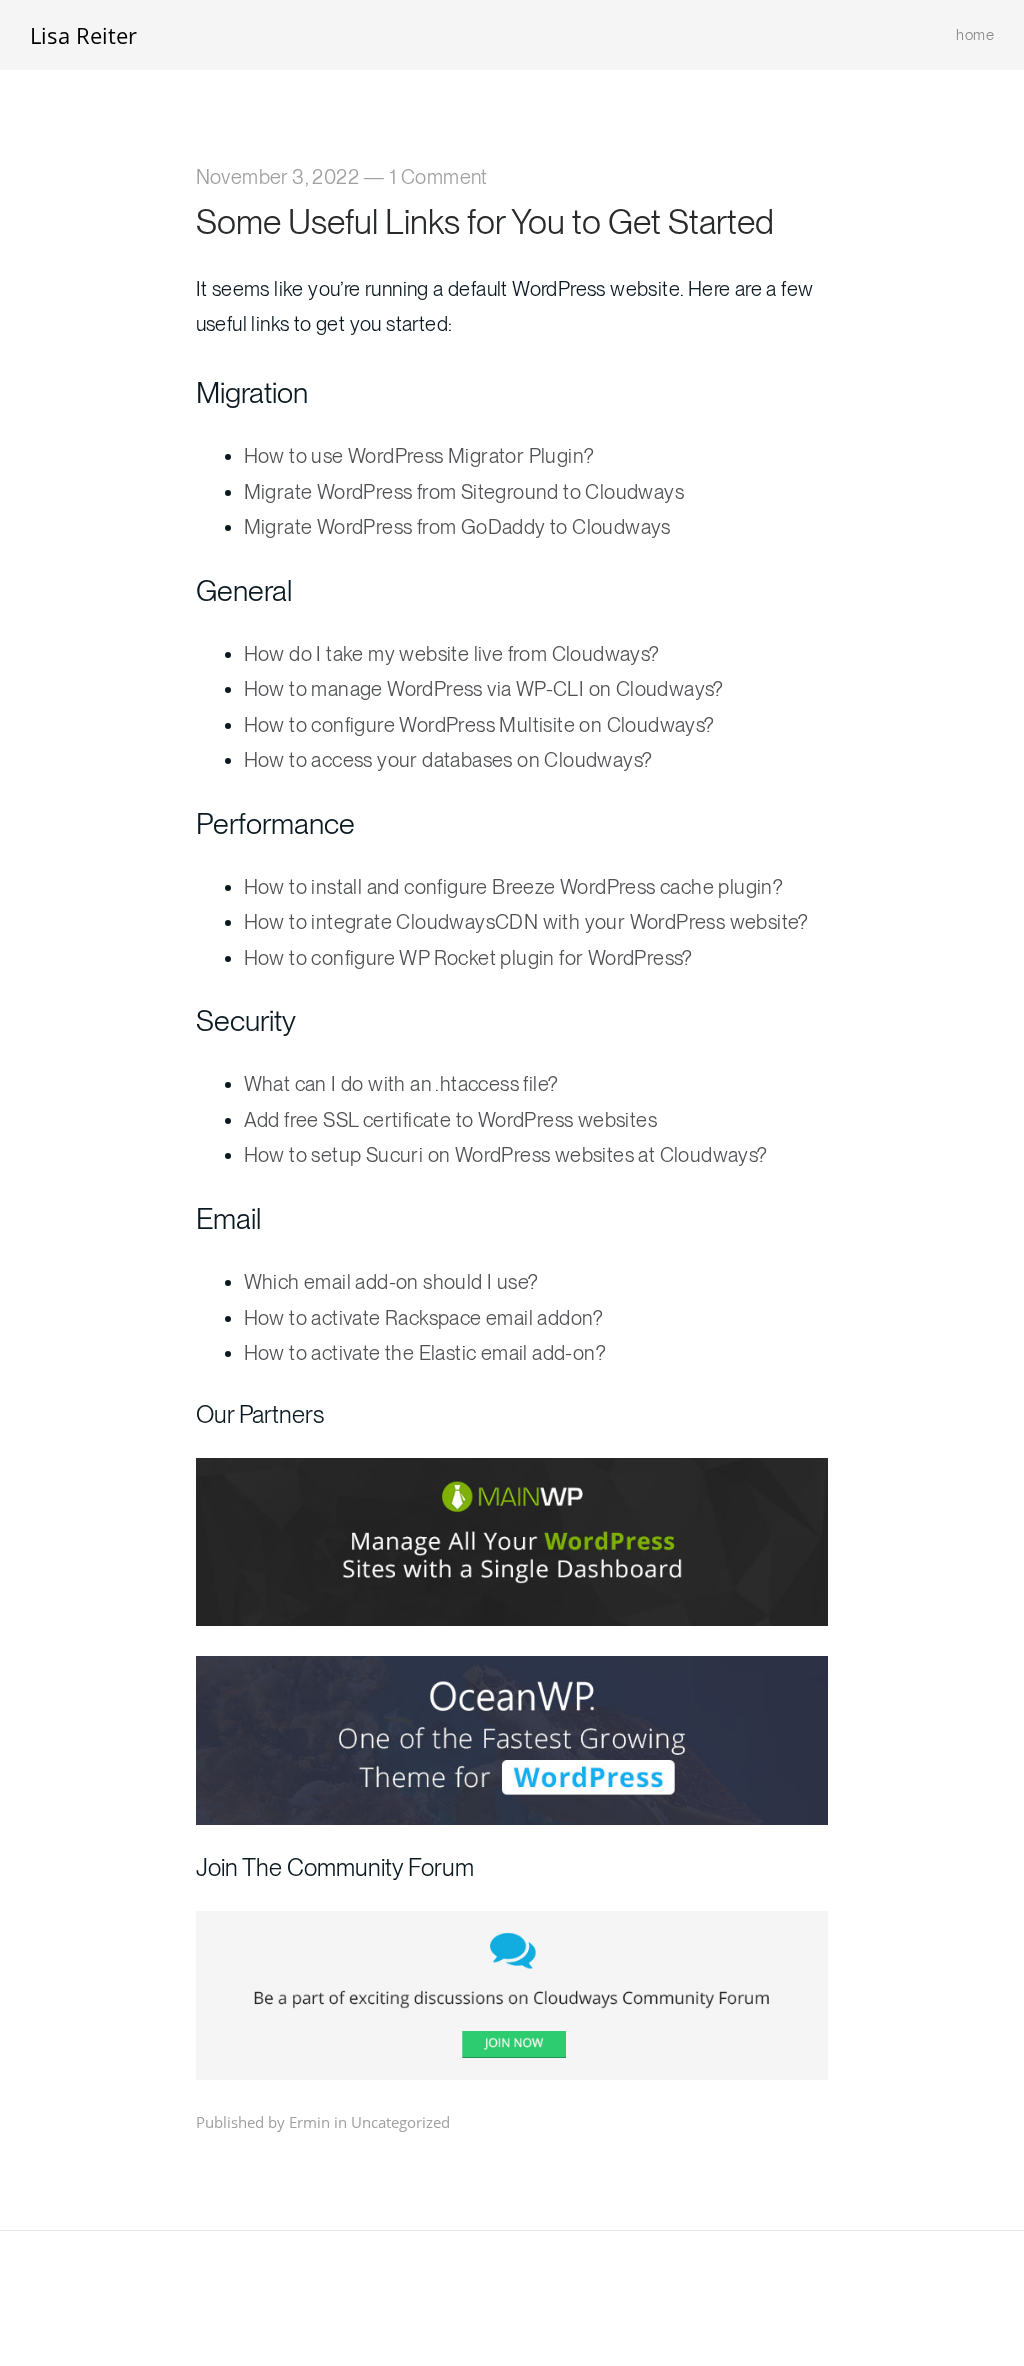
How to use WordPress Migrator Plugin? (419, 456)
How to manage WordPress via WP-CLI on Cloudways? (484, 689)
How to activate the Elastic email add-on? (425, 1353)
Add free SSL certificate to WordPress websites (450, 1120)
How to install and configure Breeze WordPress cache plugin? (514, 887)
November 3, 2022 (277, 177)
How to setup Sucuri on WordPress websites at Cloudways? (506, 1155)
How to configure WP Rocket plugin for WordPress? (468, 958)
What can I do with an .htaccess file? (401, 1084)
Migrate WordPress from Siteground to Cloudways (464, 492)
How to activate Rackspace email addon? (424, 1318)
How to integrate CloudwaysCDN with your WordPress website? (526, 922)
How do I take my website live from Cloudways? (452, 654)
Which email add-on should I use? (391, 1282)
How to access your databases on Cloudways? (448, 760)
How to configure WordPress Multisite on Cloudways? (479, 725)
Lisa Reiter (83, 35)
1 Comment (439, 177)
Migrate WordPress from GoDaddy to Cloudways (457, 527)
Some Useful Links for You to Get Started (485, 221)
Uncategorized (400, 2122)
